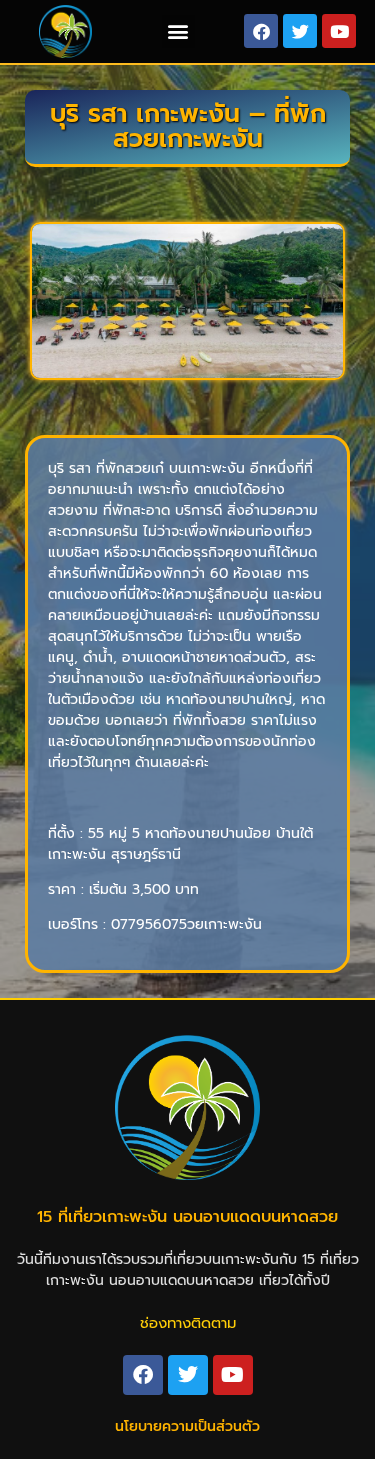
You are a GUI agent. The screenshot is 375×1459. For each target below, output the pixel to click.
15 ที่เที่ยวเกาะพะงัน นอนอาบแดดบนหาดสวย (187, 1217)
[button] (178, 31)
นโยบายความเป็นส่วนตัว (187, 1426)
